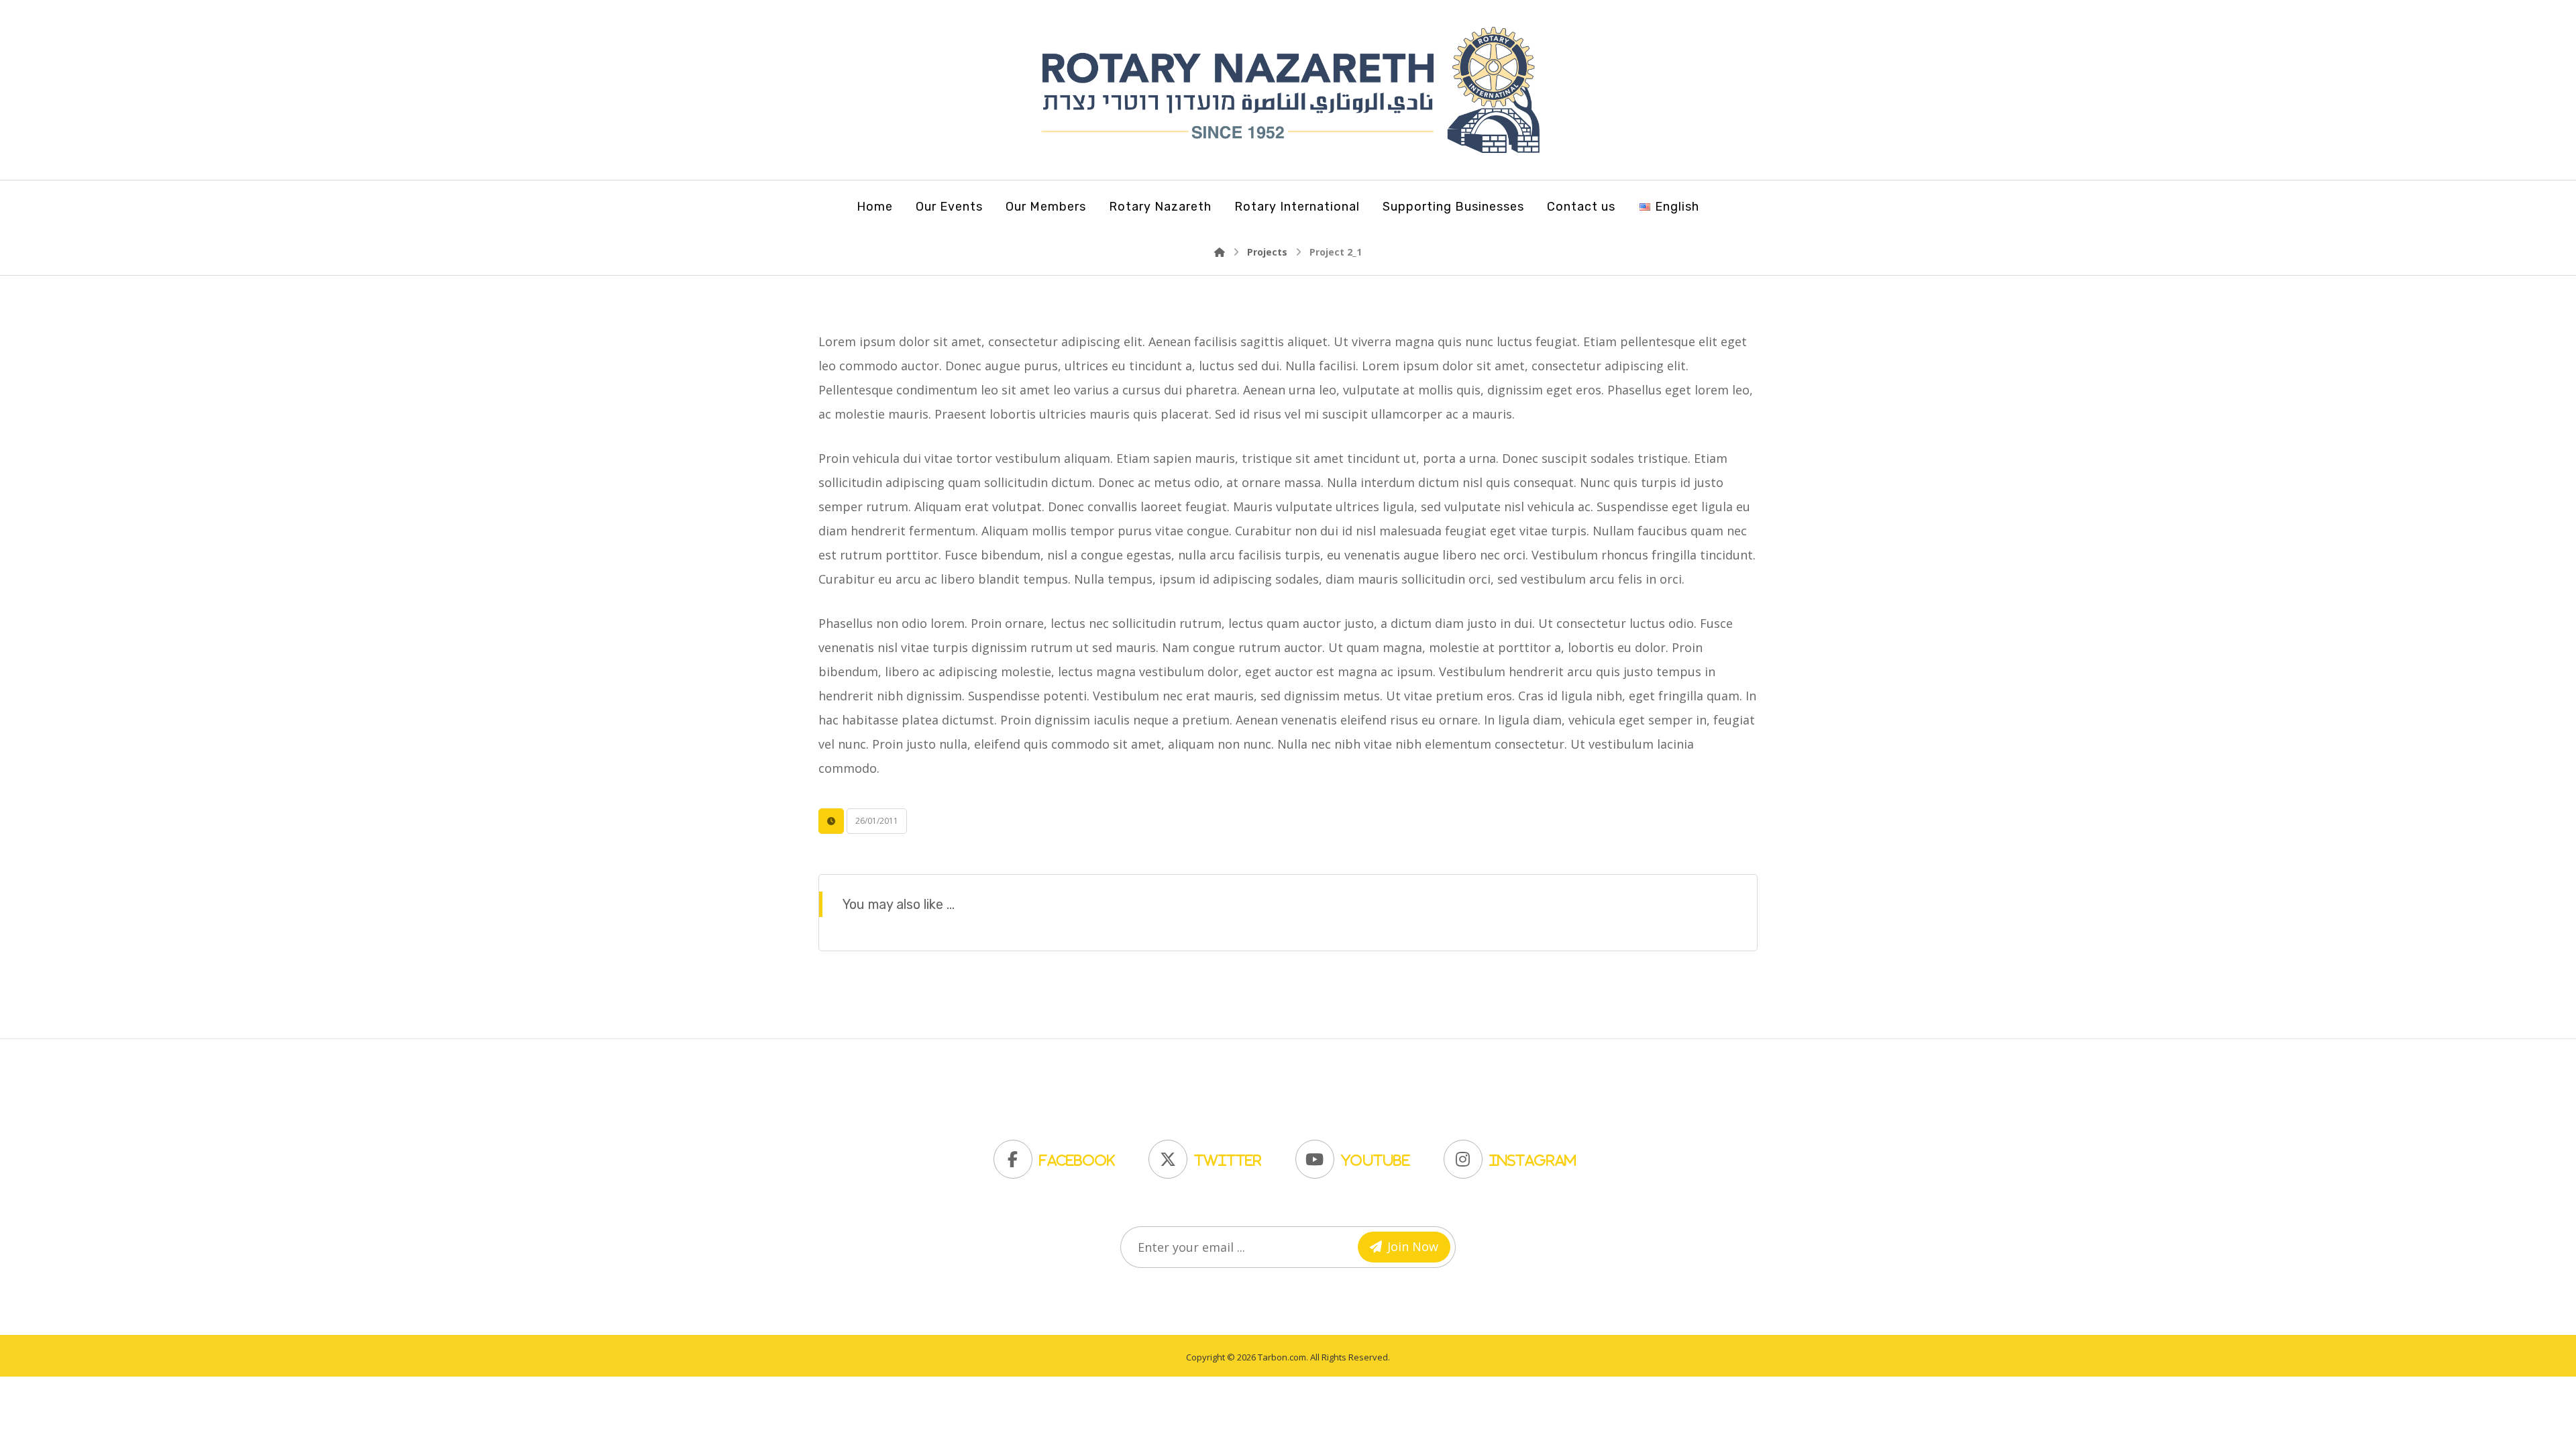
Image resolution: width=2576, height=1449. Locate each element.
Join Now (1413, 1246)
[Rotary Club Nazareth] (1288, 90)
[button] (1058, 1156)
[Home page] (1220, 252)
